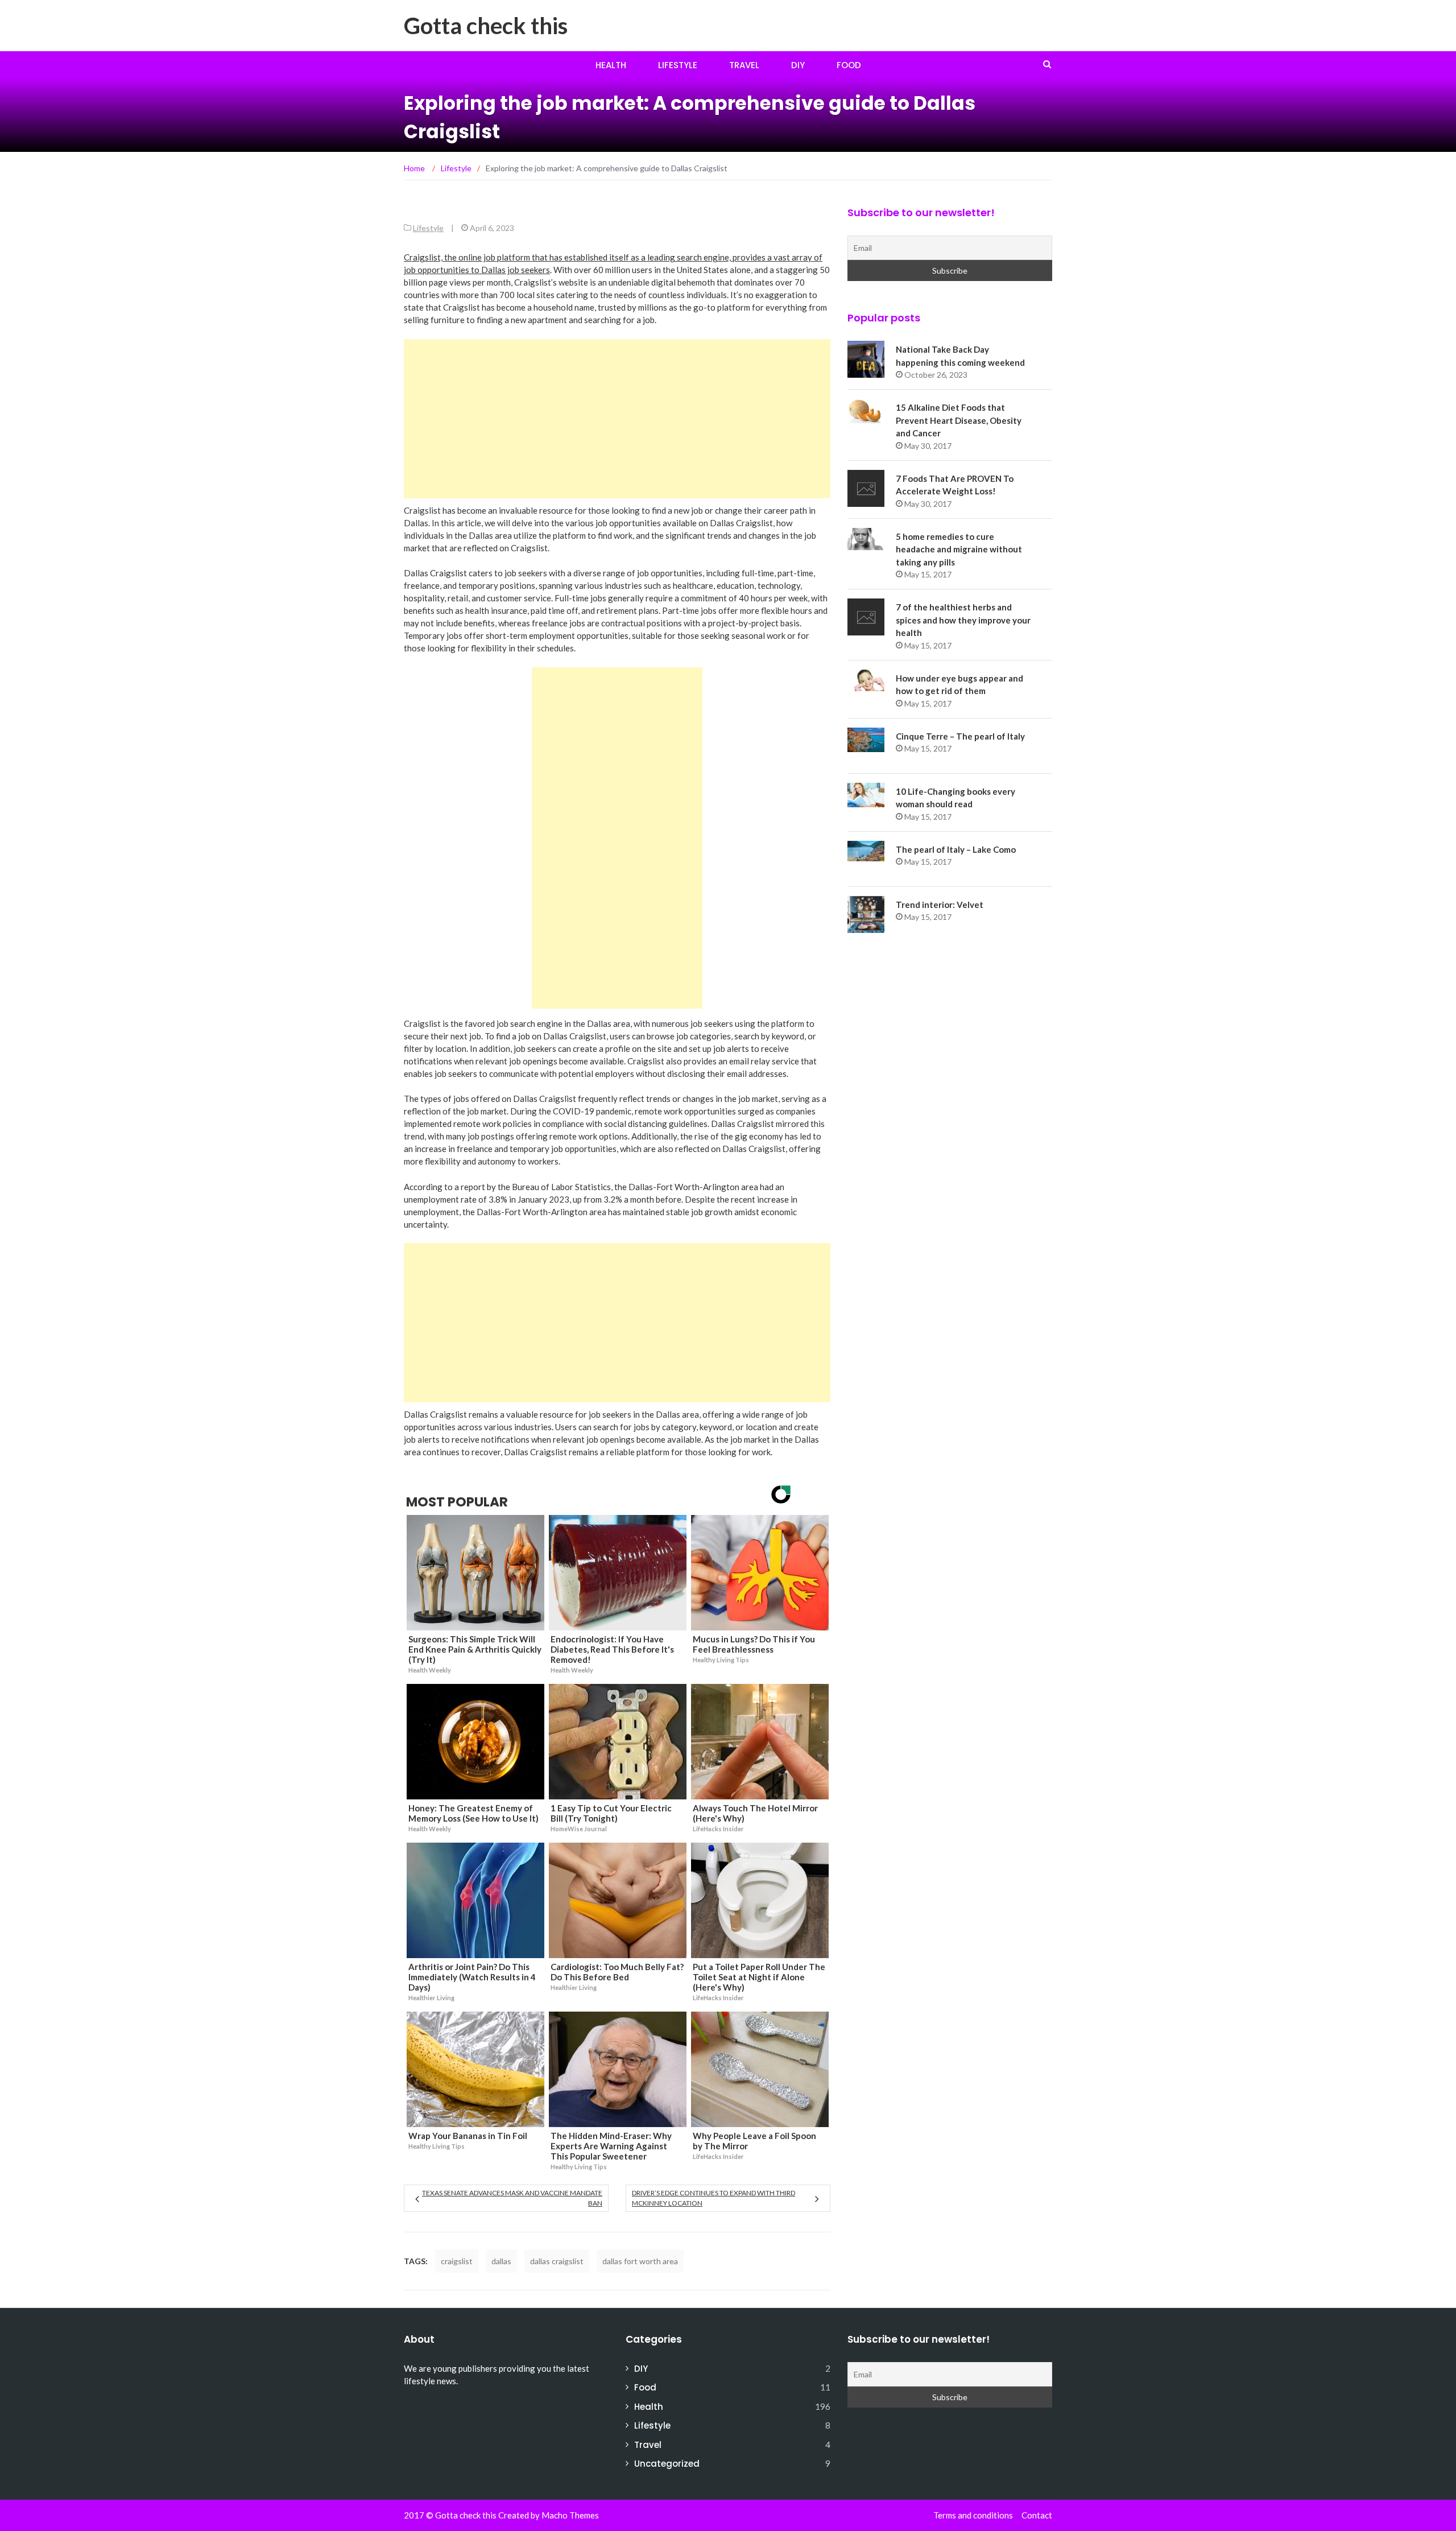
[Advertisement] (617, 419)
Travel (744, 65)
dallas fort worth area (640, 2261)
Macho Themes (570, 2515)
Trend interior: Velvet (940, 905)
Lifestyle (678, 65)
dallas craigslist (557, 2261)
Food (849, 65)
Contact (1037, 2515)
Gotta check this (486, 26)
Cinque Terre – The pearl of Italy (960, 736)
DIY (798, 65)
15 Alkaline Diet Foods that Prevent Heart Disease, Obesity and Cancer (959, 420)
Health (611, 65)
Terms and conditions (973, 2515)
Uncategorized (667, 2464)
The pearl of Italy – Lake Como (956, 849)
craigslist (457, 2261)
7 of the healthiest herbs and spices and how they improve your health (963, 620)
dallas (501, 2261)
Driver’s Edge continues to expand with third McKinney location (713, 2198)
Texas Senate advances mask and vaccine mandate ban (512, 2198)
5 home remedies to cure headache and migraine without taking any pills (959, 549)
